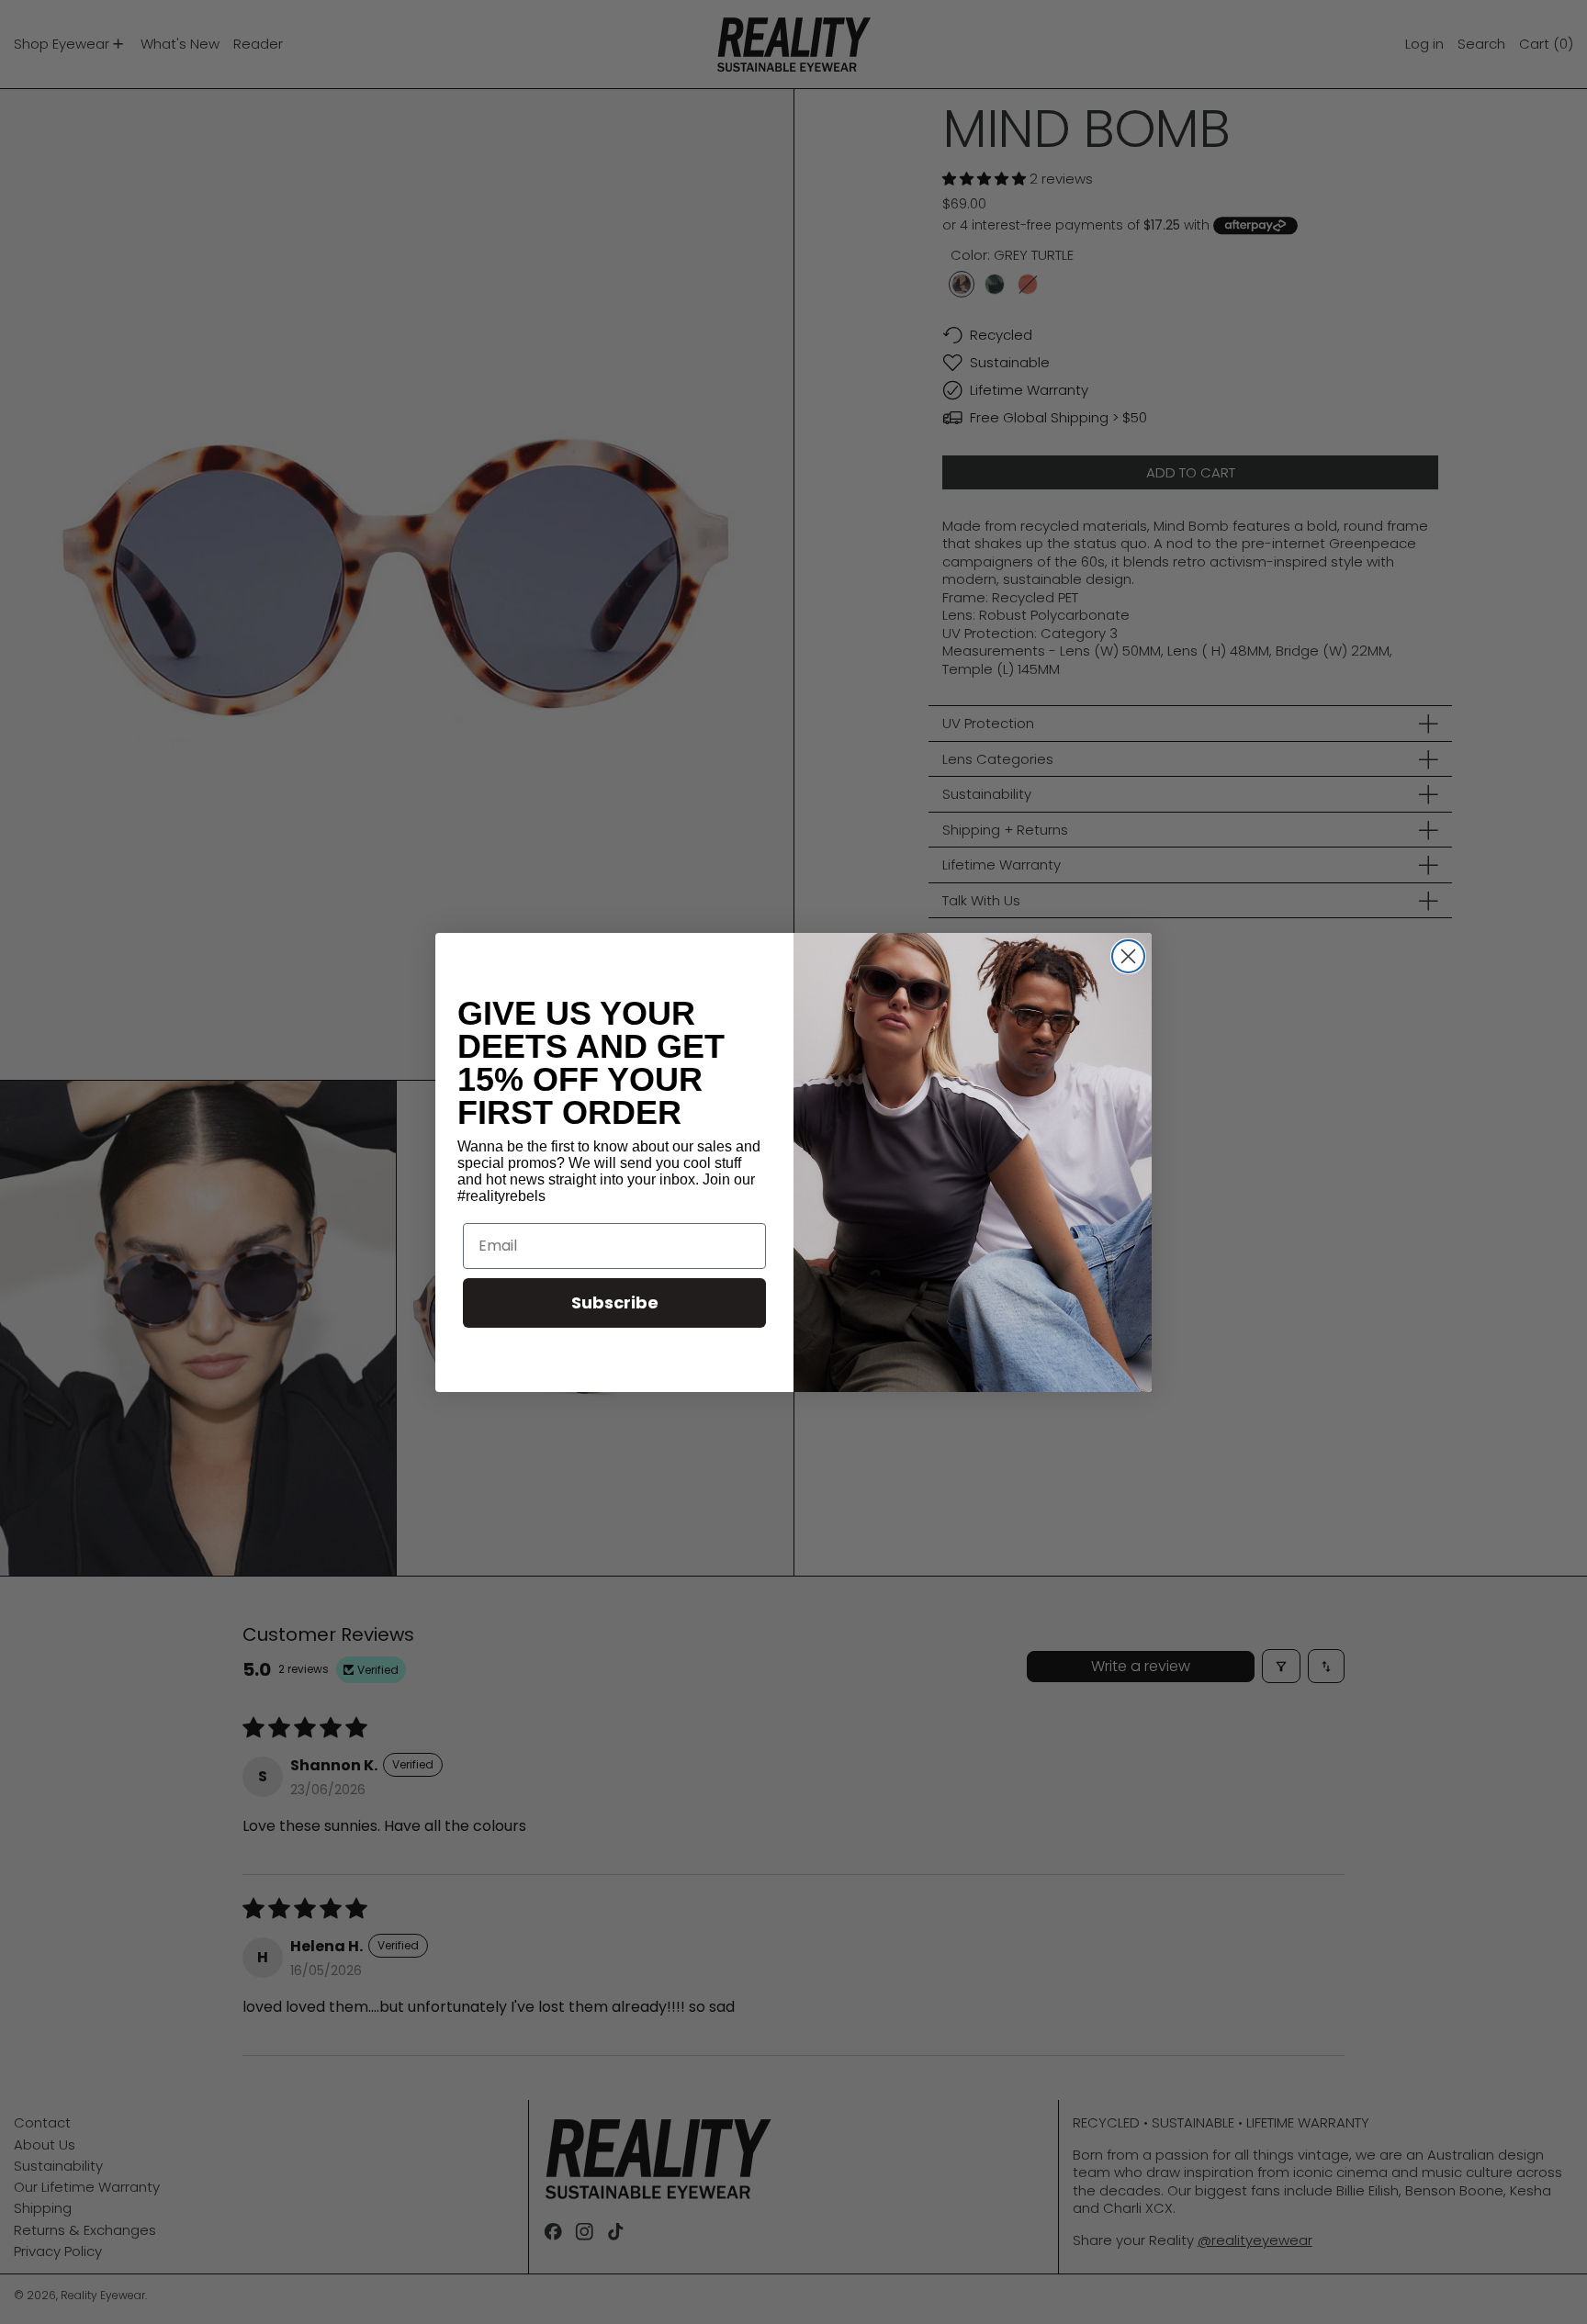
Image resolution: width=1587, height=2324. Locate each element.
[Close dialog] (1128, 956)
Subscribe (615, 1302)
